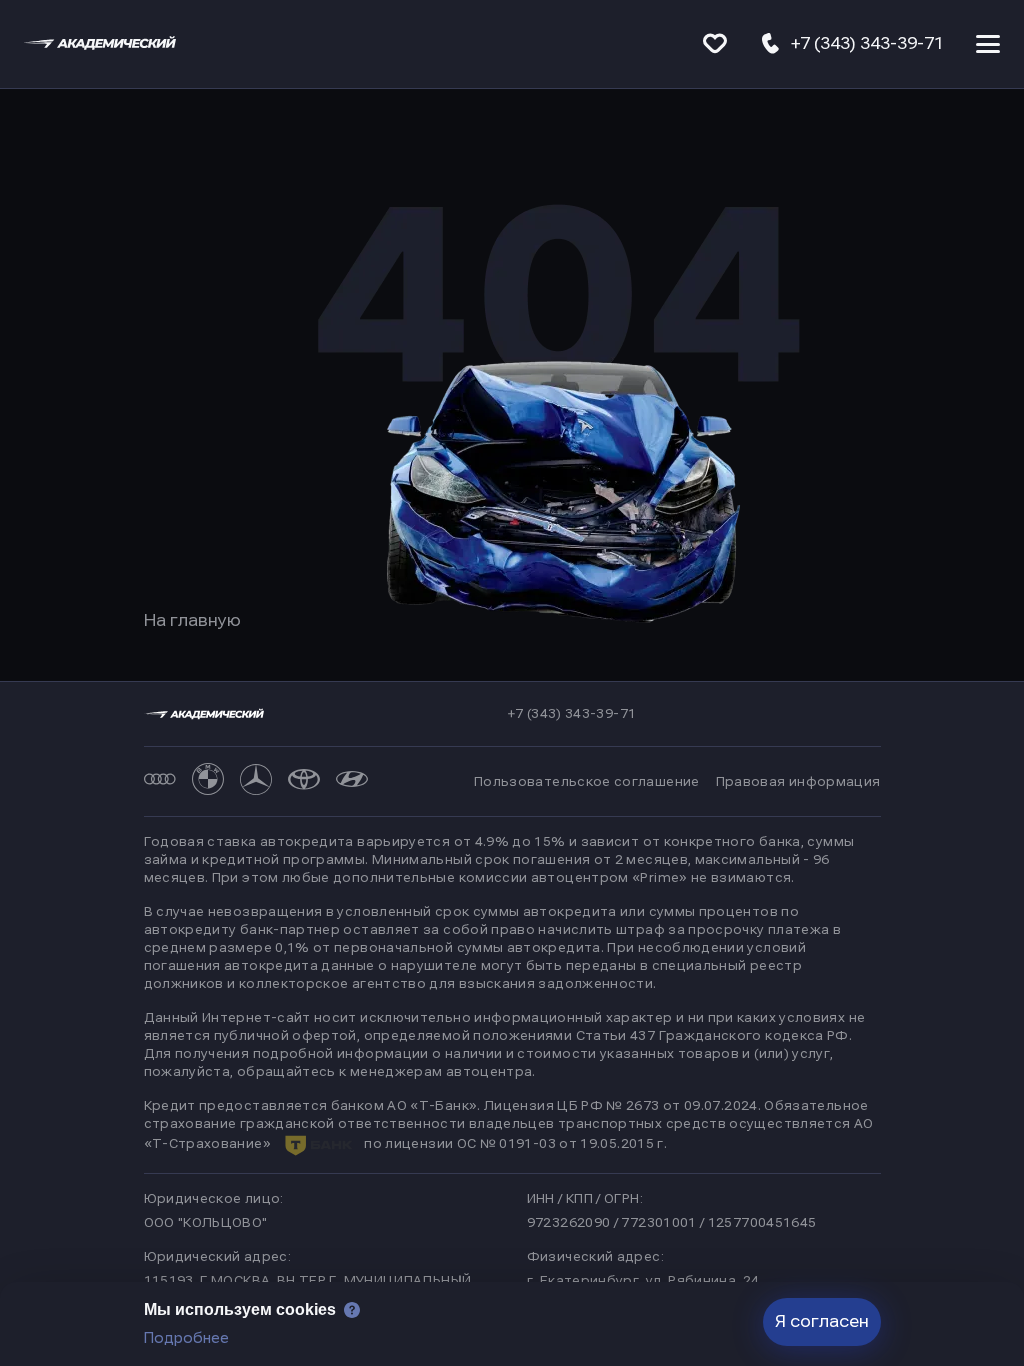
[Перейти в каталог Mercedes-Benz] (256, 781)
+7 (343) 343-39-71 (572, 714)
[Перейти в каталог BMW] (208, 781)
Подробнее (186, 1338)
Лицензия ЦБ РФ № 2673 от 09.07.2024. (622, 1106)
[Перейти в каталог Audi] (160, 781)
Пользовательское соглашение (587, 782)
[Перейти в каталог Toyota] (304, 781)
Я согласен (822, 1321)
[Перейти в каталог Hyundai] (352, 781)
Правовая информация (798, 782)
